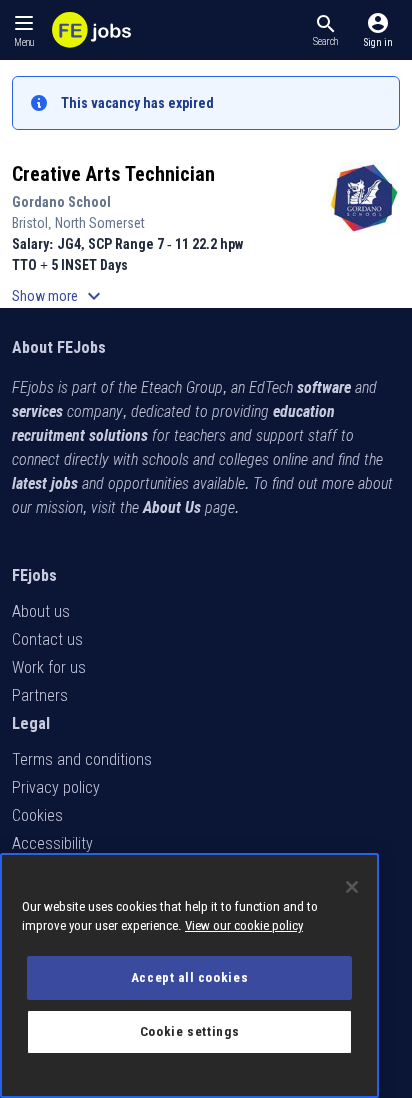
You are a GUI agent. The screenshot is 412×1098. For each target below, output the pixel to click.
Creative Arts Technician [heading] (113, 174)
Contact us (47, 639)
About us (41, 611)
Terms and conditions (82, 759)
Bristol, (33, 223)
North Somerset (100, 223)
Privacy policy (56, 787)
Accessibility (52, 843)
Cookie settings (190, 1031)
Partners (40, 695)
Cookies (37, 815)
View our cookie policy (244, 925)
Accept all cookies (190, 977)
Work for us (49, 667)
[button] (325, 30)
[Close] (352, 887)
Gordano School (61, 202)
